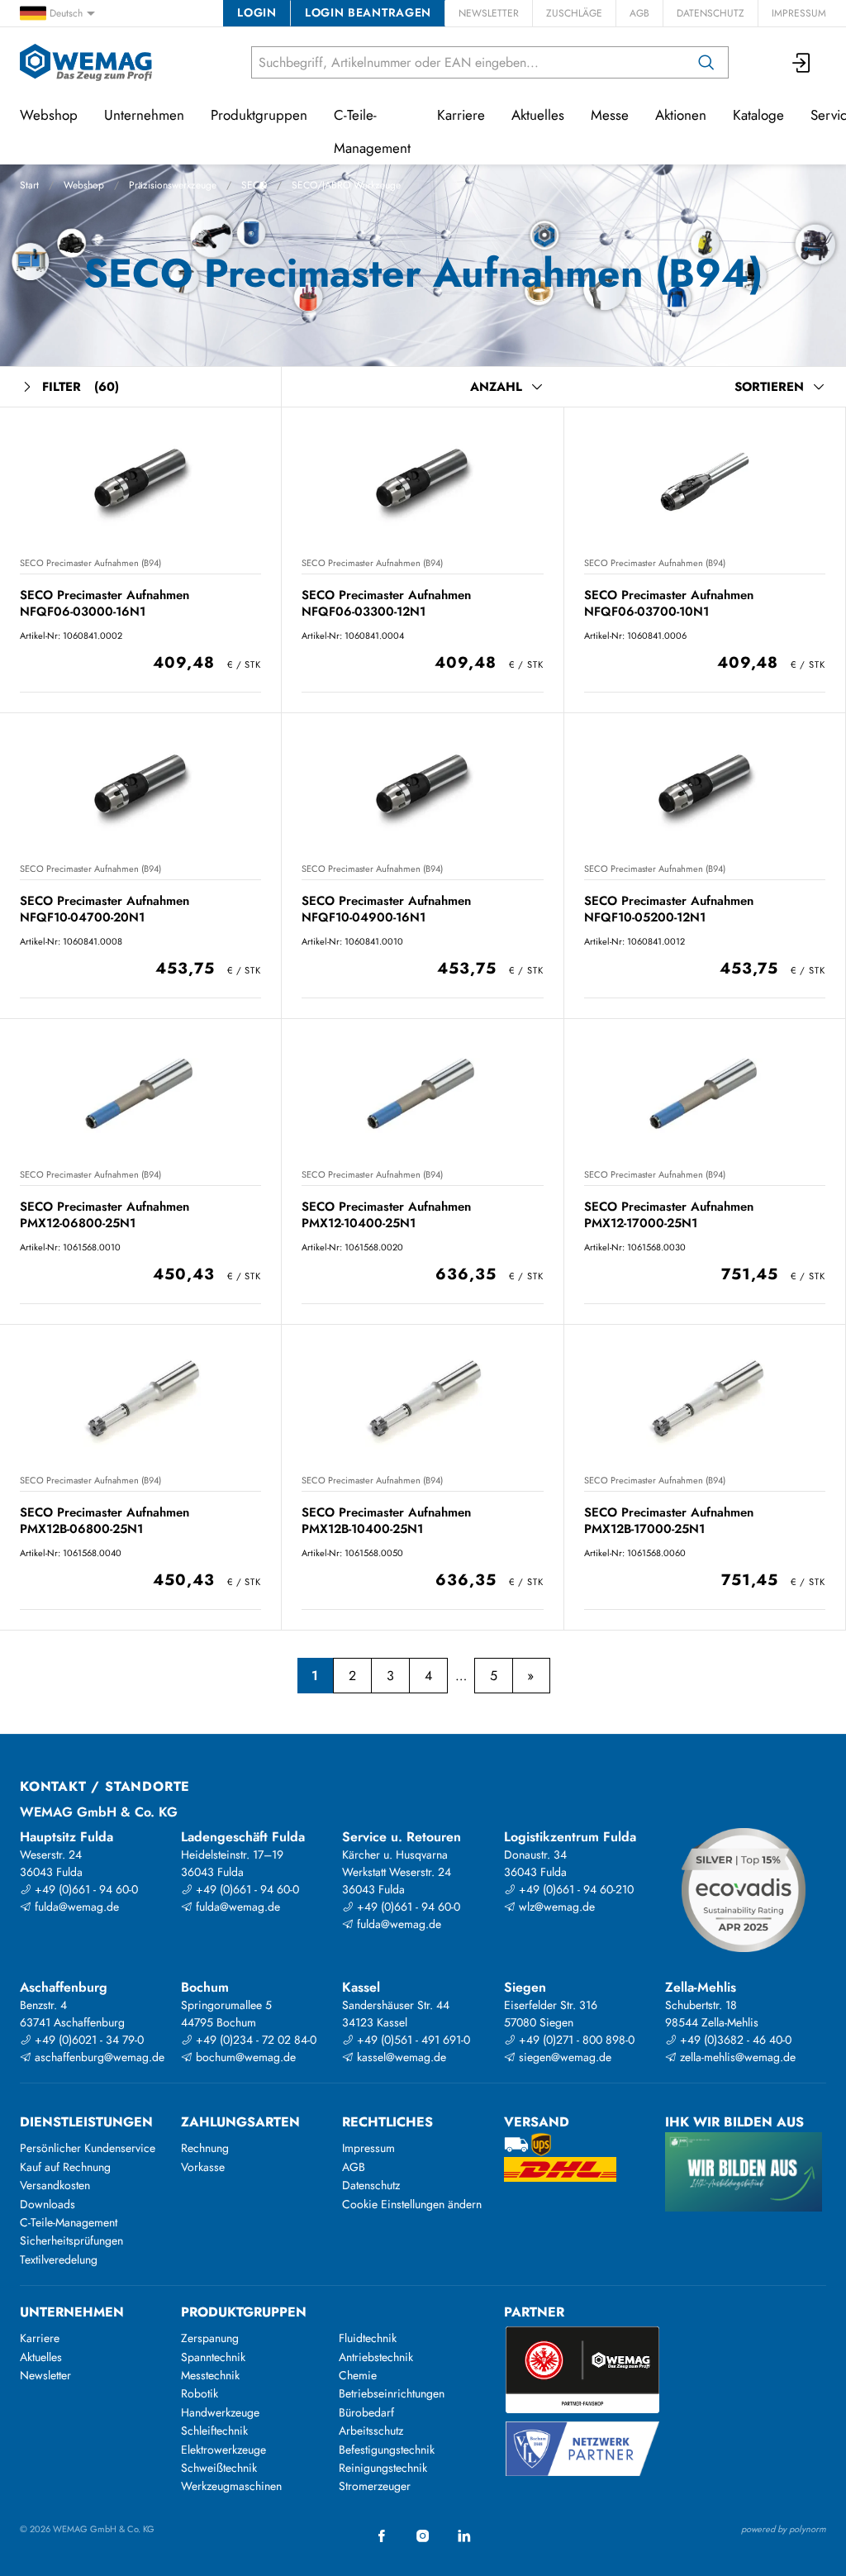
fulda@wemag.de (75, 1907)
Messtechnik (210, 2375)
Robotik (200, 2393)
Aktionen (681, 115)
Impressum (799, 13)
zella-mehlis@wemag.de (736, 2057)
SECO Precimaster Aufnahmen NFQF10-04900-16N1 (386, 909)
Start (29, 185)
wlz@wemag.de (555, 1907)
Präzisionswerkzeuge (173, 185)
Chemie (358, 2375)
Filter (81, 387)
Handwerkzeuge (220, 2412)
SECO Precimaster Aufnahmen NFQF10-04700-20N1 (105, 909)
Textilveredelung (59, 2259)
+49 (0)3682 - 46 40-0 (734, 2040)
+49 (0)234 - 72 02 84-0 (254, 2040)
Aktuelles (538, 115)
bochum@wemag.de (244, 2057)
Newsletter (489, 13)
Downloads (48, 2204)
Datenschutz (711, 13)
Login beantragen (368, 12)
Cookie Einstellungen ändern (412, 2204)
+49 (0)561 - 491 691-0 (412, 2040)
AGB (639, 13)
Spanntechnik (213, 2357)
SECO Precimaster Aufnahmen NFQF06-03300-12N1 (386, 603)
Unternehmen (144, 115)
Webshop (84, 185)
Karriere (461, 115)
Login (257, 12)
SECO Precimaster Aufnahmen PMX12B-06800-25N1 (105, 1520)
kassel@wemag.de (400, 2057)
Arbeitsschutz (371, 2431)
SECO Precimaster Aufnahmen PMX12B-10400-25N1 (386, 1520)
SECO (254, 185)
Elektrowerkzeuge (223, 2450)
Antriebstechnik (376, 2357)
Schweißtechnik (219, 2468)
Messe (610, 115)
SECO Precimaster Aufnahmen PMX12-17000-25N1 (669, 1214)
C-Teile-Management (372, 131)
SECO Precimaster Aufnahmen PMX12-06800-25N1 (105, 1214)
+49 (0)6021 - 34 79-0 (88, 2040)
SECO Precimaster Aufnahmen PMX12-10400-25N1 (386, 1214)
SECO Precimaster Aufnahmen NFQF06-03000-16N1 (105, 603)
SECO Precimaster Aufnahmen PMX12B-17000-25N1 (669, 1520)
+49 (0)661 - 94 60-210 (575, 1889)
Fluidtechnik (368, 2338)
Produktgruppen (259, 115)
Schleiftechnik (214, 2431)
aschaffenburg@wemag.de (98, 2057)
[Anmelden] (802, 62)
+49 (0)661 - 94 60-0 (85, 1889)
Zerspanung (210, 2338)
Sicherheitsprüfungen (71, 2240)
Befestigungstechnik (387, 2450)
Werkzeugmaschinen (231, 2486)
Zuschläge (574, 13)
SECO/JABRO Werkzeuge (346, 185)
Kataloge (758, 115)
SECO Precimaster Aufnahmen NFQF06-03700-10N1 (669, 603)
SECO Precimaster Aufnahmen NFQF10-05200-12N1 (669, 909)
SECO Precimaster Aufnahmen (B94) (90, 563)
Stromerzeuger (375, 2486)
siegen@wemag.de (563, 2057)
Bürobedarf (366, 2412)
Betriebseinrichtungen (392, 2393)
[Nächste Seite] (531, 1676)
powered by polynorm (784, 2529)
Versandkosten (55, 2185)
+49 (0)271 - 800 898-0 (575, 2040)
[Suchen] (706, 62)
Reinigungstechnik (383, 2468)
